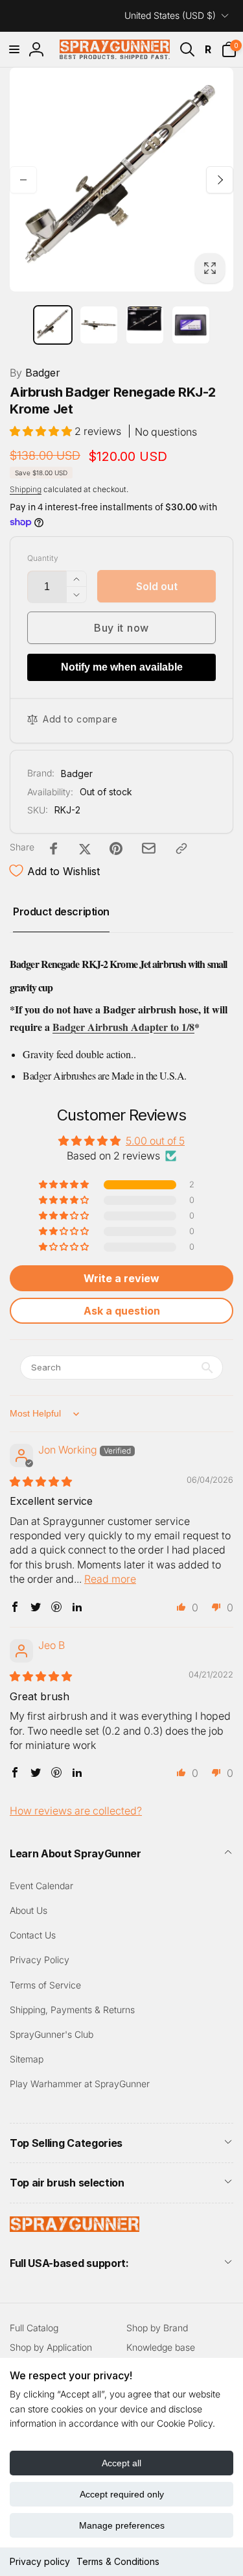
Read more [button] (110, 1579)
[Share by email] (149, 848)
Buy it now (121, 628)
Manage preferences (122, 2525)
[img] (41, 1481)
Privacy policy (40, 2561)
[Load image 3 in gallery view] (145, 325)
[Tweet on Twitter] (85, 848)
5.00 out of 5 (155, 1141)
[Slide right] (220, 180)
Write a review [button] (121, 1278)
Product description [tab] (61, 911)
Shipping (26, 489)
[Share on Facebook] (54, 848)
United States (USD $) (170, 15)
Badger (35, 373)
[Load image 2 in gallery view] (99, 325)
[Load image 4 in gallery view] (191, 325)
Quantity (43, 558)
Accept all (121, 2463)
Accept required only (122, 2494)
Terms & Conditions (118, 2561)
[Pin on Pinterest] (116, 848)
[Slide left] (23, 180)
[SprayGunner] (75, 2228)
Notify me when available (122, 667)
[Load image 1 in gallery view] (53, 325)
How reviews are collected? (76, 1811)
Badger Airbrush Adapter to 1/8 (123, 1027)
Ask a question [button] (122, 1311)
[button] (14, 49)
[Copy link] (181, 848)
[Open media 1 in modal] (121, 180)
